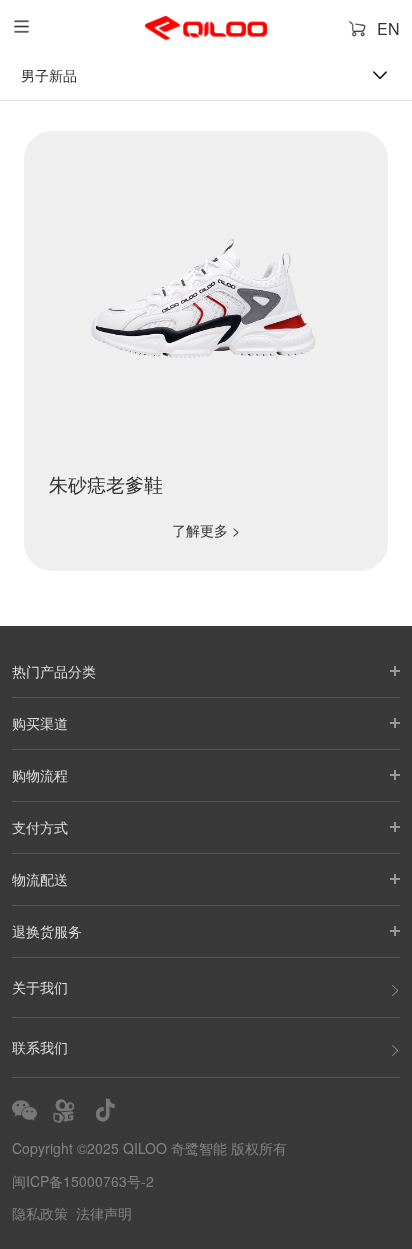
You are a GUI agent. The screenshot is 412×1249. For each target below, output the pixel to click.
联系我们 (40, 1047)
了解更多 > (206, 530)
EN (388, 28)
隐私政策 (40, 1213)
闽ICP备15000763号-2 (83, 1181)
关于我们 (40, 987)
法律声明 (104, 1213)
